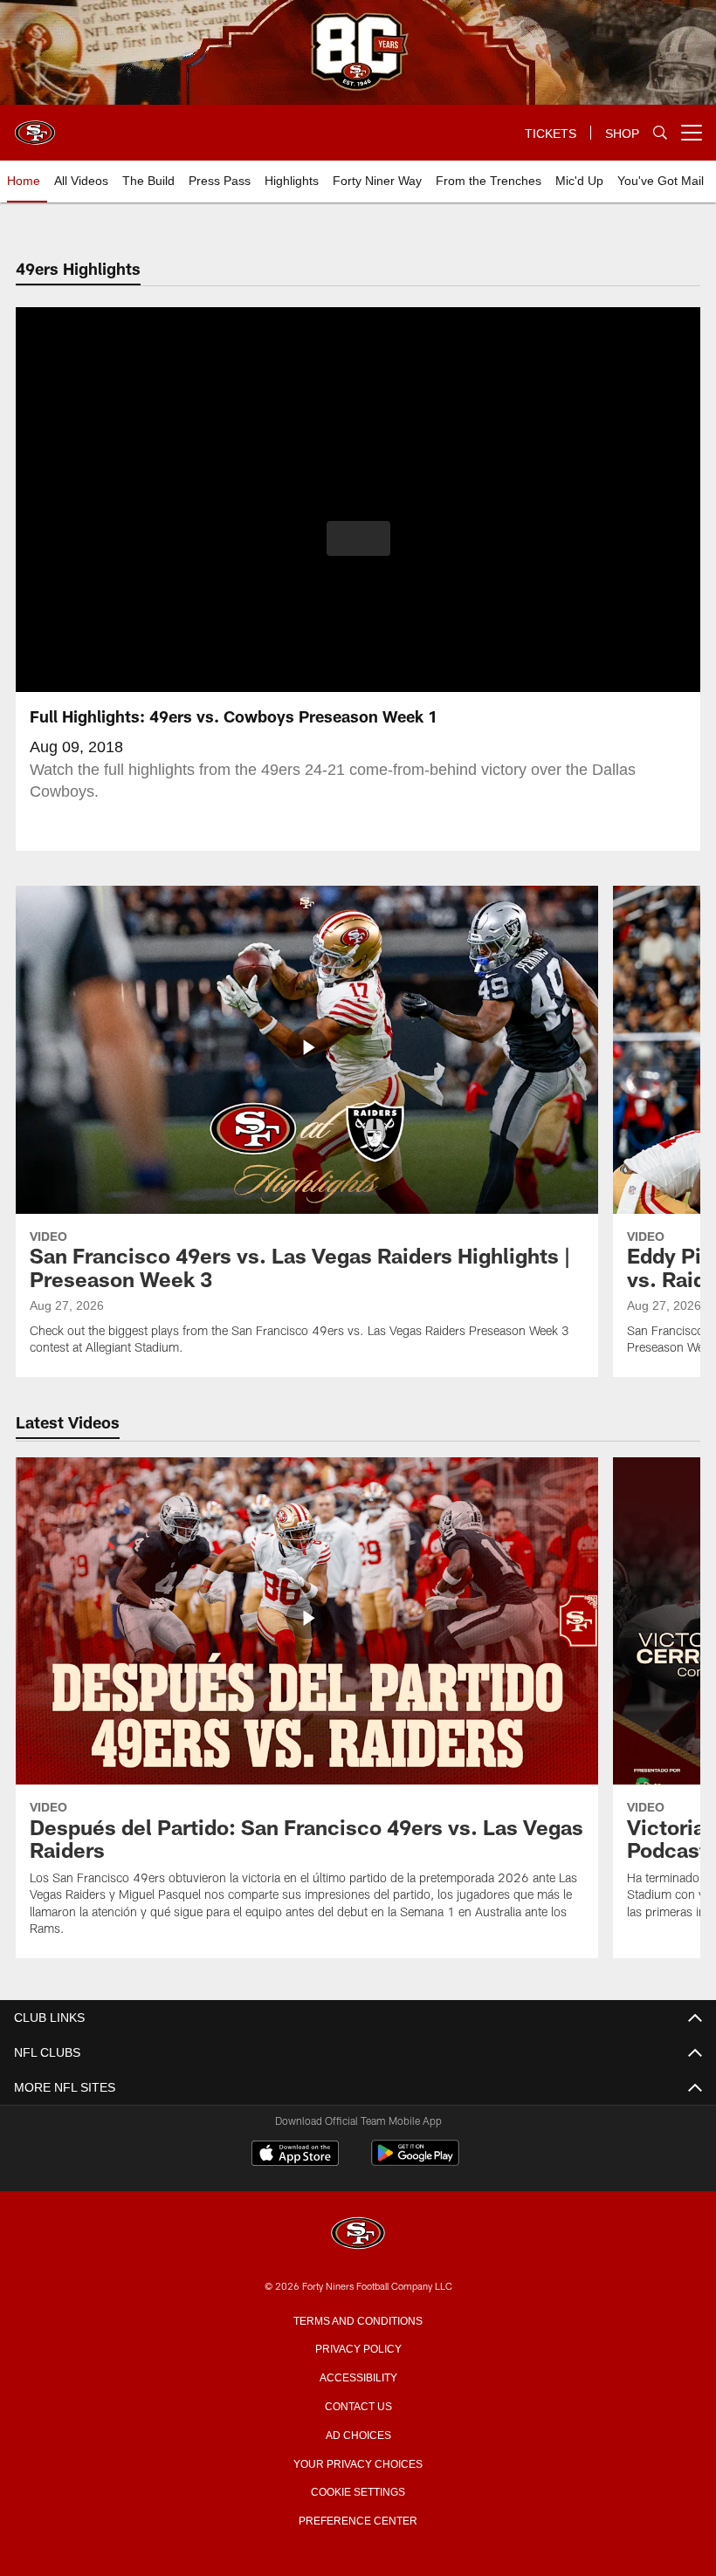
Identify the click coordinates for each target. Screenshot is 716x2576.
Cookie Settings (358, 2490)
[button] (358, 538)
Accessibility (358, 2376)
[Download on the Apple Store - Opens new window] (295, 2155)
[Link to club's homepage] (35, 126)
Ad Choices (358, 2434)
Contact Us (358, 2405)
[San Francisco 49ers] (358, 2234)
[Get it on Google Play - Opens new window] (415, 2162)
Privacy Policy (358, 2347)
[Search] (660, 133)
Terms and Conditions (358, 2319)
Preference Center (358, 2519)
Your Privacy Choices (358, 2463)
